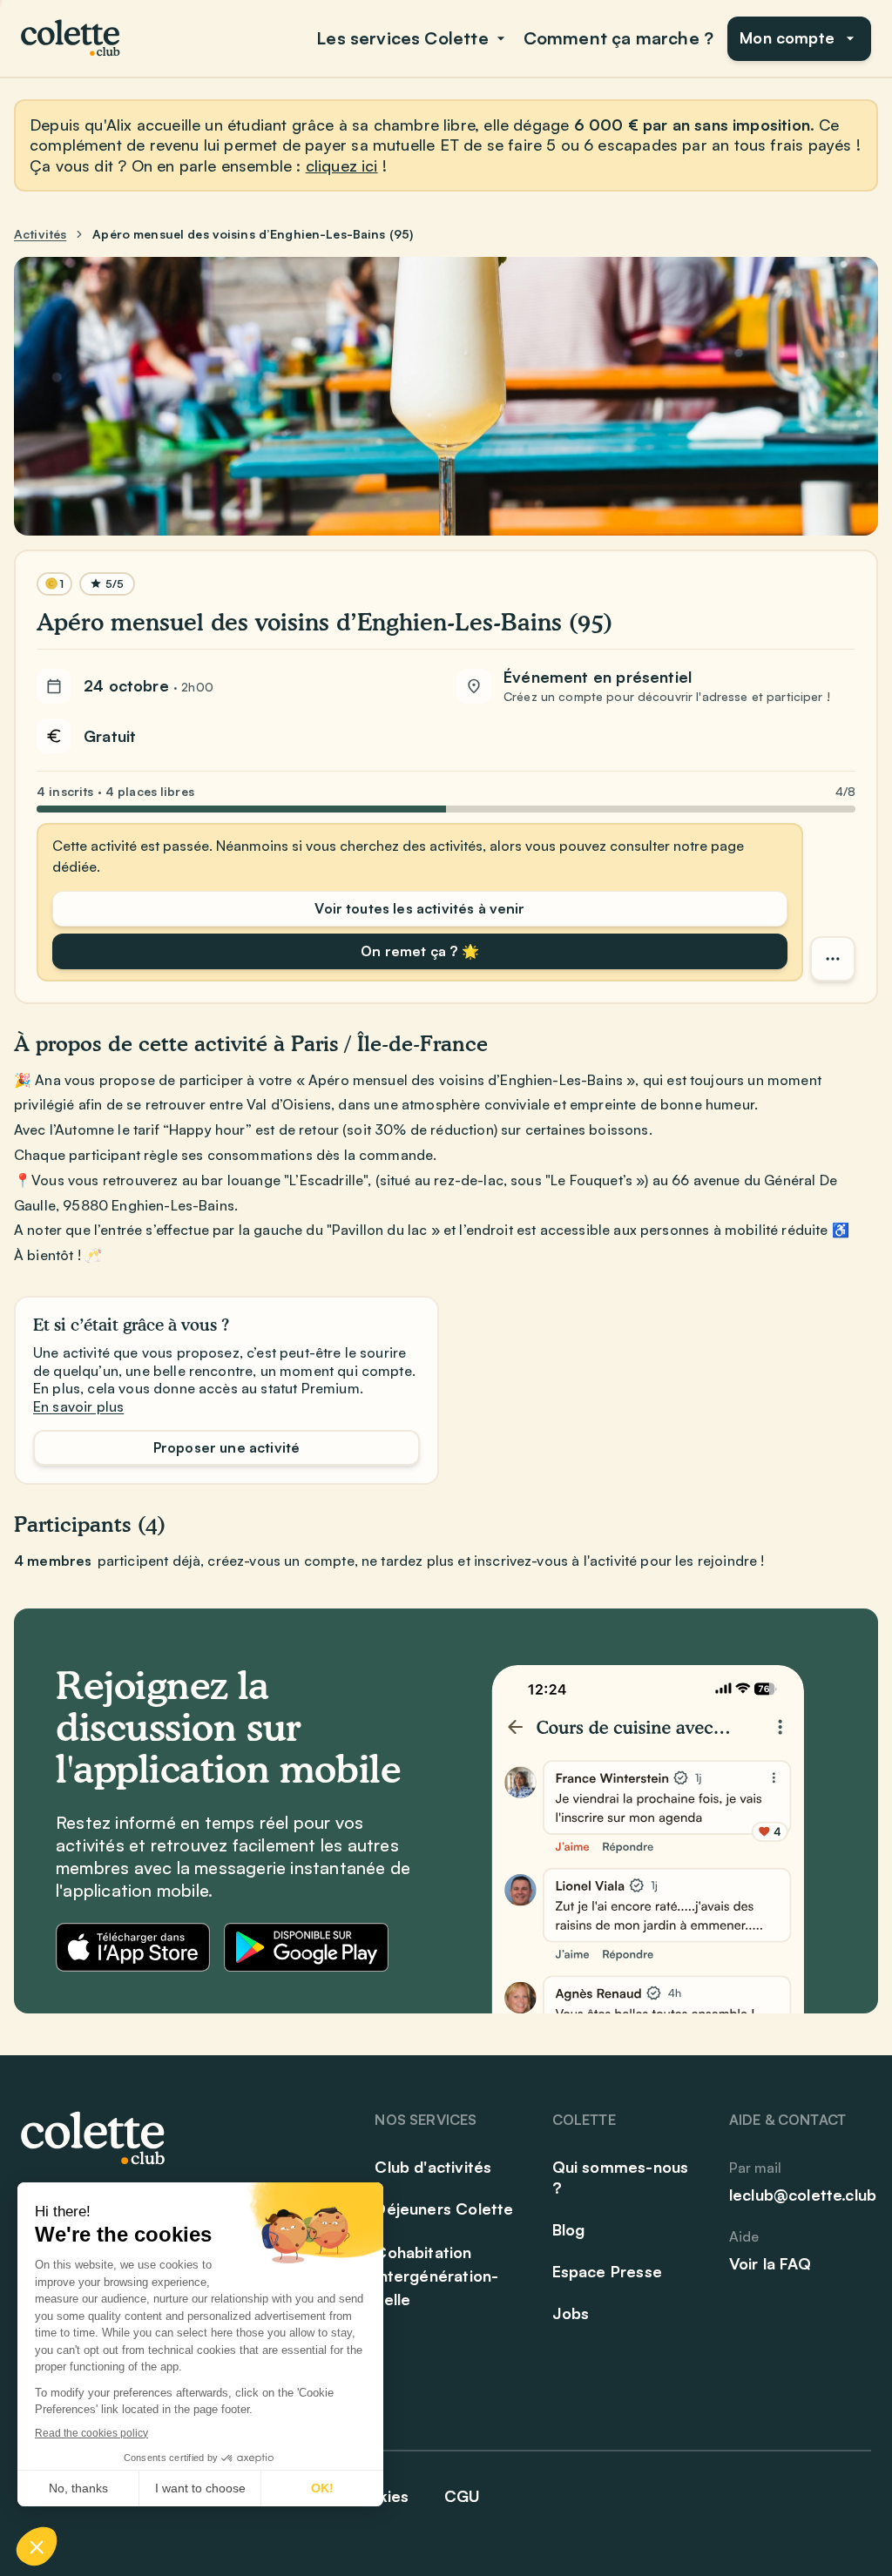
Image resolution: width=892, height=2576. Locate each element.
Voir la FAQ (770, 2263)
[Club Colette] (72, 38)
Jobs (571, 2313)
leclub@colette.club (803, 2195)
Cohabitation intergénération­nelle (436, 2276)
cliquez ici (342, 165)
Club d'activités (433, 2167)
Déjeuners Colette (444, 2208)
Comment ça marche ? (618, 38)
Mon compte (787, 37)
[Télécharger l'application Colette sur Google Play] (306, 1947)
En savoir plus (78, 1406)
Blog (569, 2229)
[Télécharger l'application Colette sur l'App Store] (133, 1947)
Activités (40, 234)
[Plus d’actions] (833, 959)
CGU (463, 2496)
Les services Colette (402, 38)
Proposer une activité (226, 1447)
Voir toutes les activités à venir (419, 908)
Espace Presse (607, 2271)
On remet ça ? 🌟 (419, 951)
